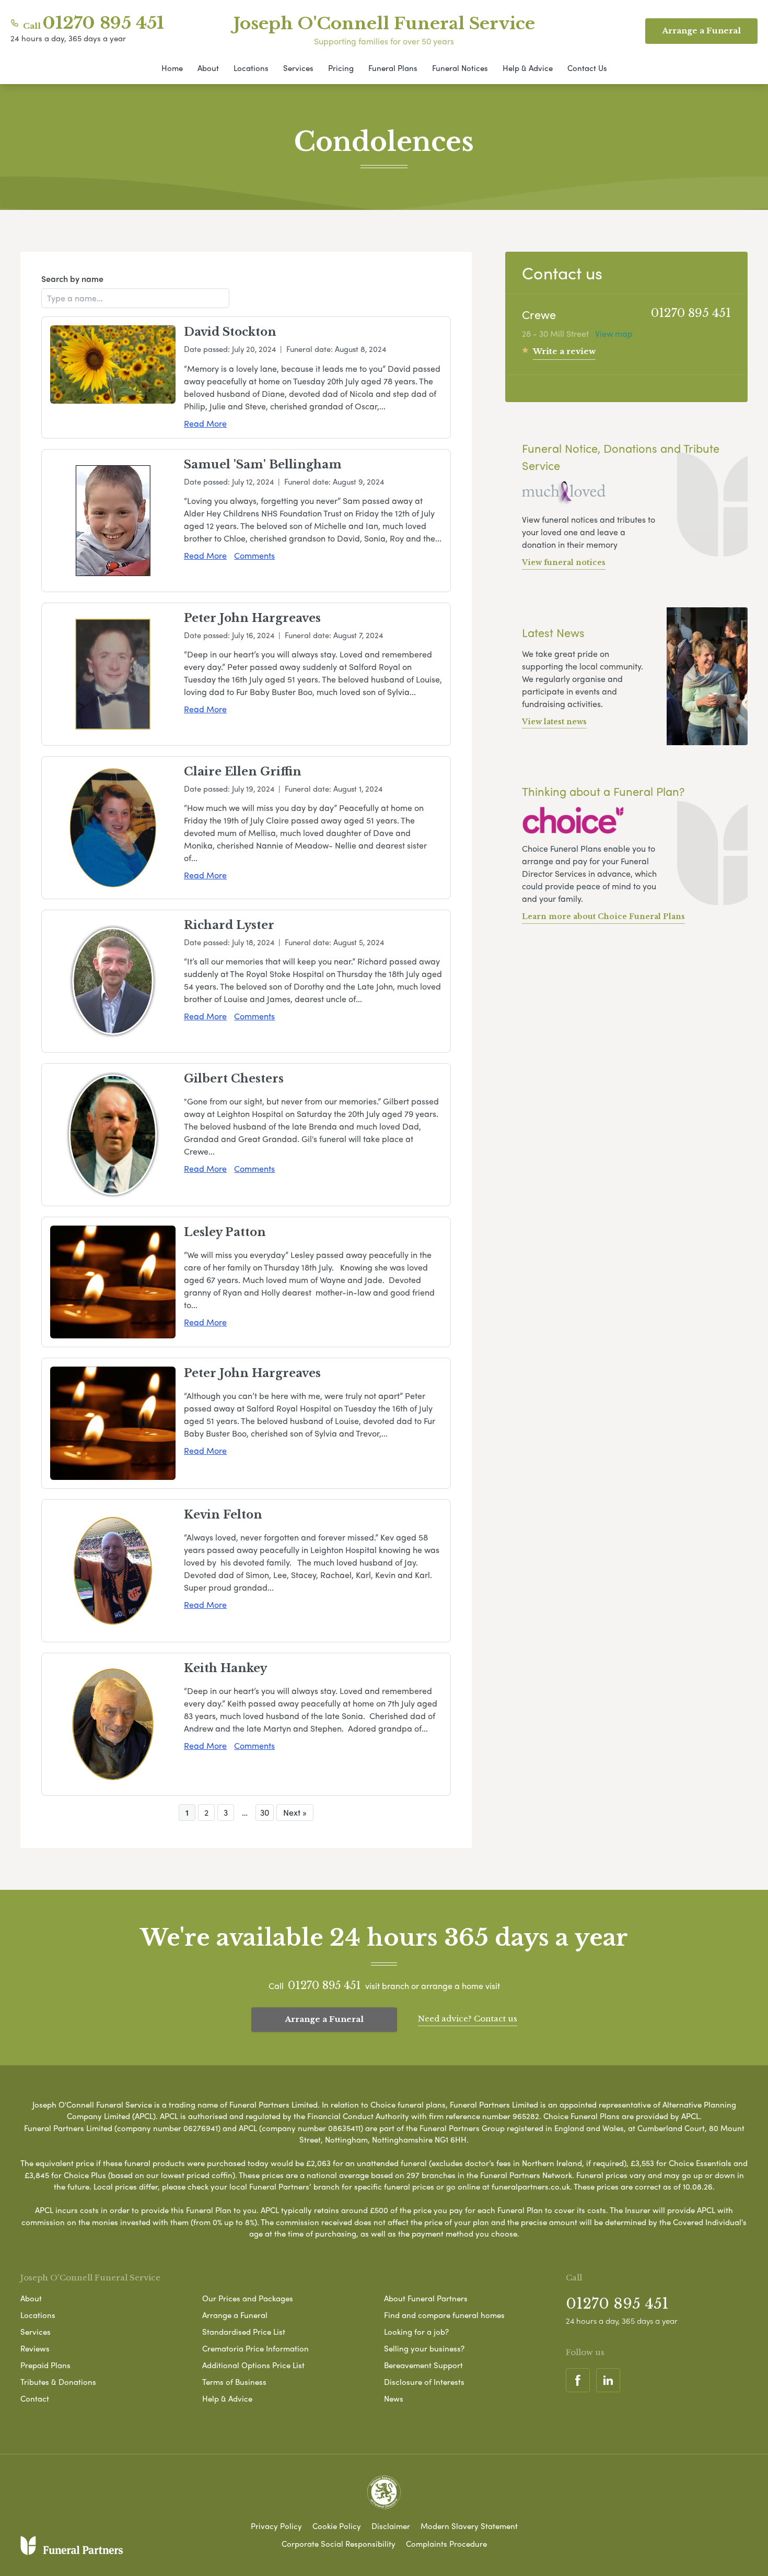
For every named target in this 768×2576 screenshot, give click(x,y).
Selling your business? (424, 2348)
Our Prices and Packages (248, 2298)
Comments (254, 555)
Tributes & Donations (58, 2382)
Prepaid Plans (45, 2365)
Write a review (564, 351)
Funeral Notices (460, 68)
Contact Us (587, 68)
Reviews (35, 2348)
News (394, 2398)
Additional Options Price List (253, 2365)
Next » (295, 1812)
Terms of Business (234, 2382)
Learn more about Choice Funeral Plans (603, 916)
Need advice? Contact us (468, 2019)
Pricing (341, 68)
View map (614, 333)
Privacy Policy (276, 2526)
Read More (205, 423)
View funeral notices (564, 562)
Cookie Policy (337, 2526)
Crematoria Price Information (255, 2348)
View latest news (554, 722)
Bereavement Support (423, 2365)
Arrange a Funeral (324, 2019)
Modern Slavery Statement (469, 2526)
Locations (251, 68)
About (208, 68)
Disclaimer (391, 2526)
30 (265, 1812)
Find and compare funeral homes (444, 2315)
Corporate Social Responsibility (339, 2544)
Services (298, 68)
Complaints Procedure (446, 2544)
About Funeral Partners (426, 2298)
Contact (35, 2398)
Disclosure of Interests (424, 2382)
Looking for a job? (416, 2332)
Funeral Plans (393, 68)
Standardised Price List (244, 2332)
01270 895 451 (103, 23)
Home (172, 68)
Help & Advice (528, 68)
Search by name (72, 279)
